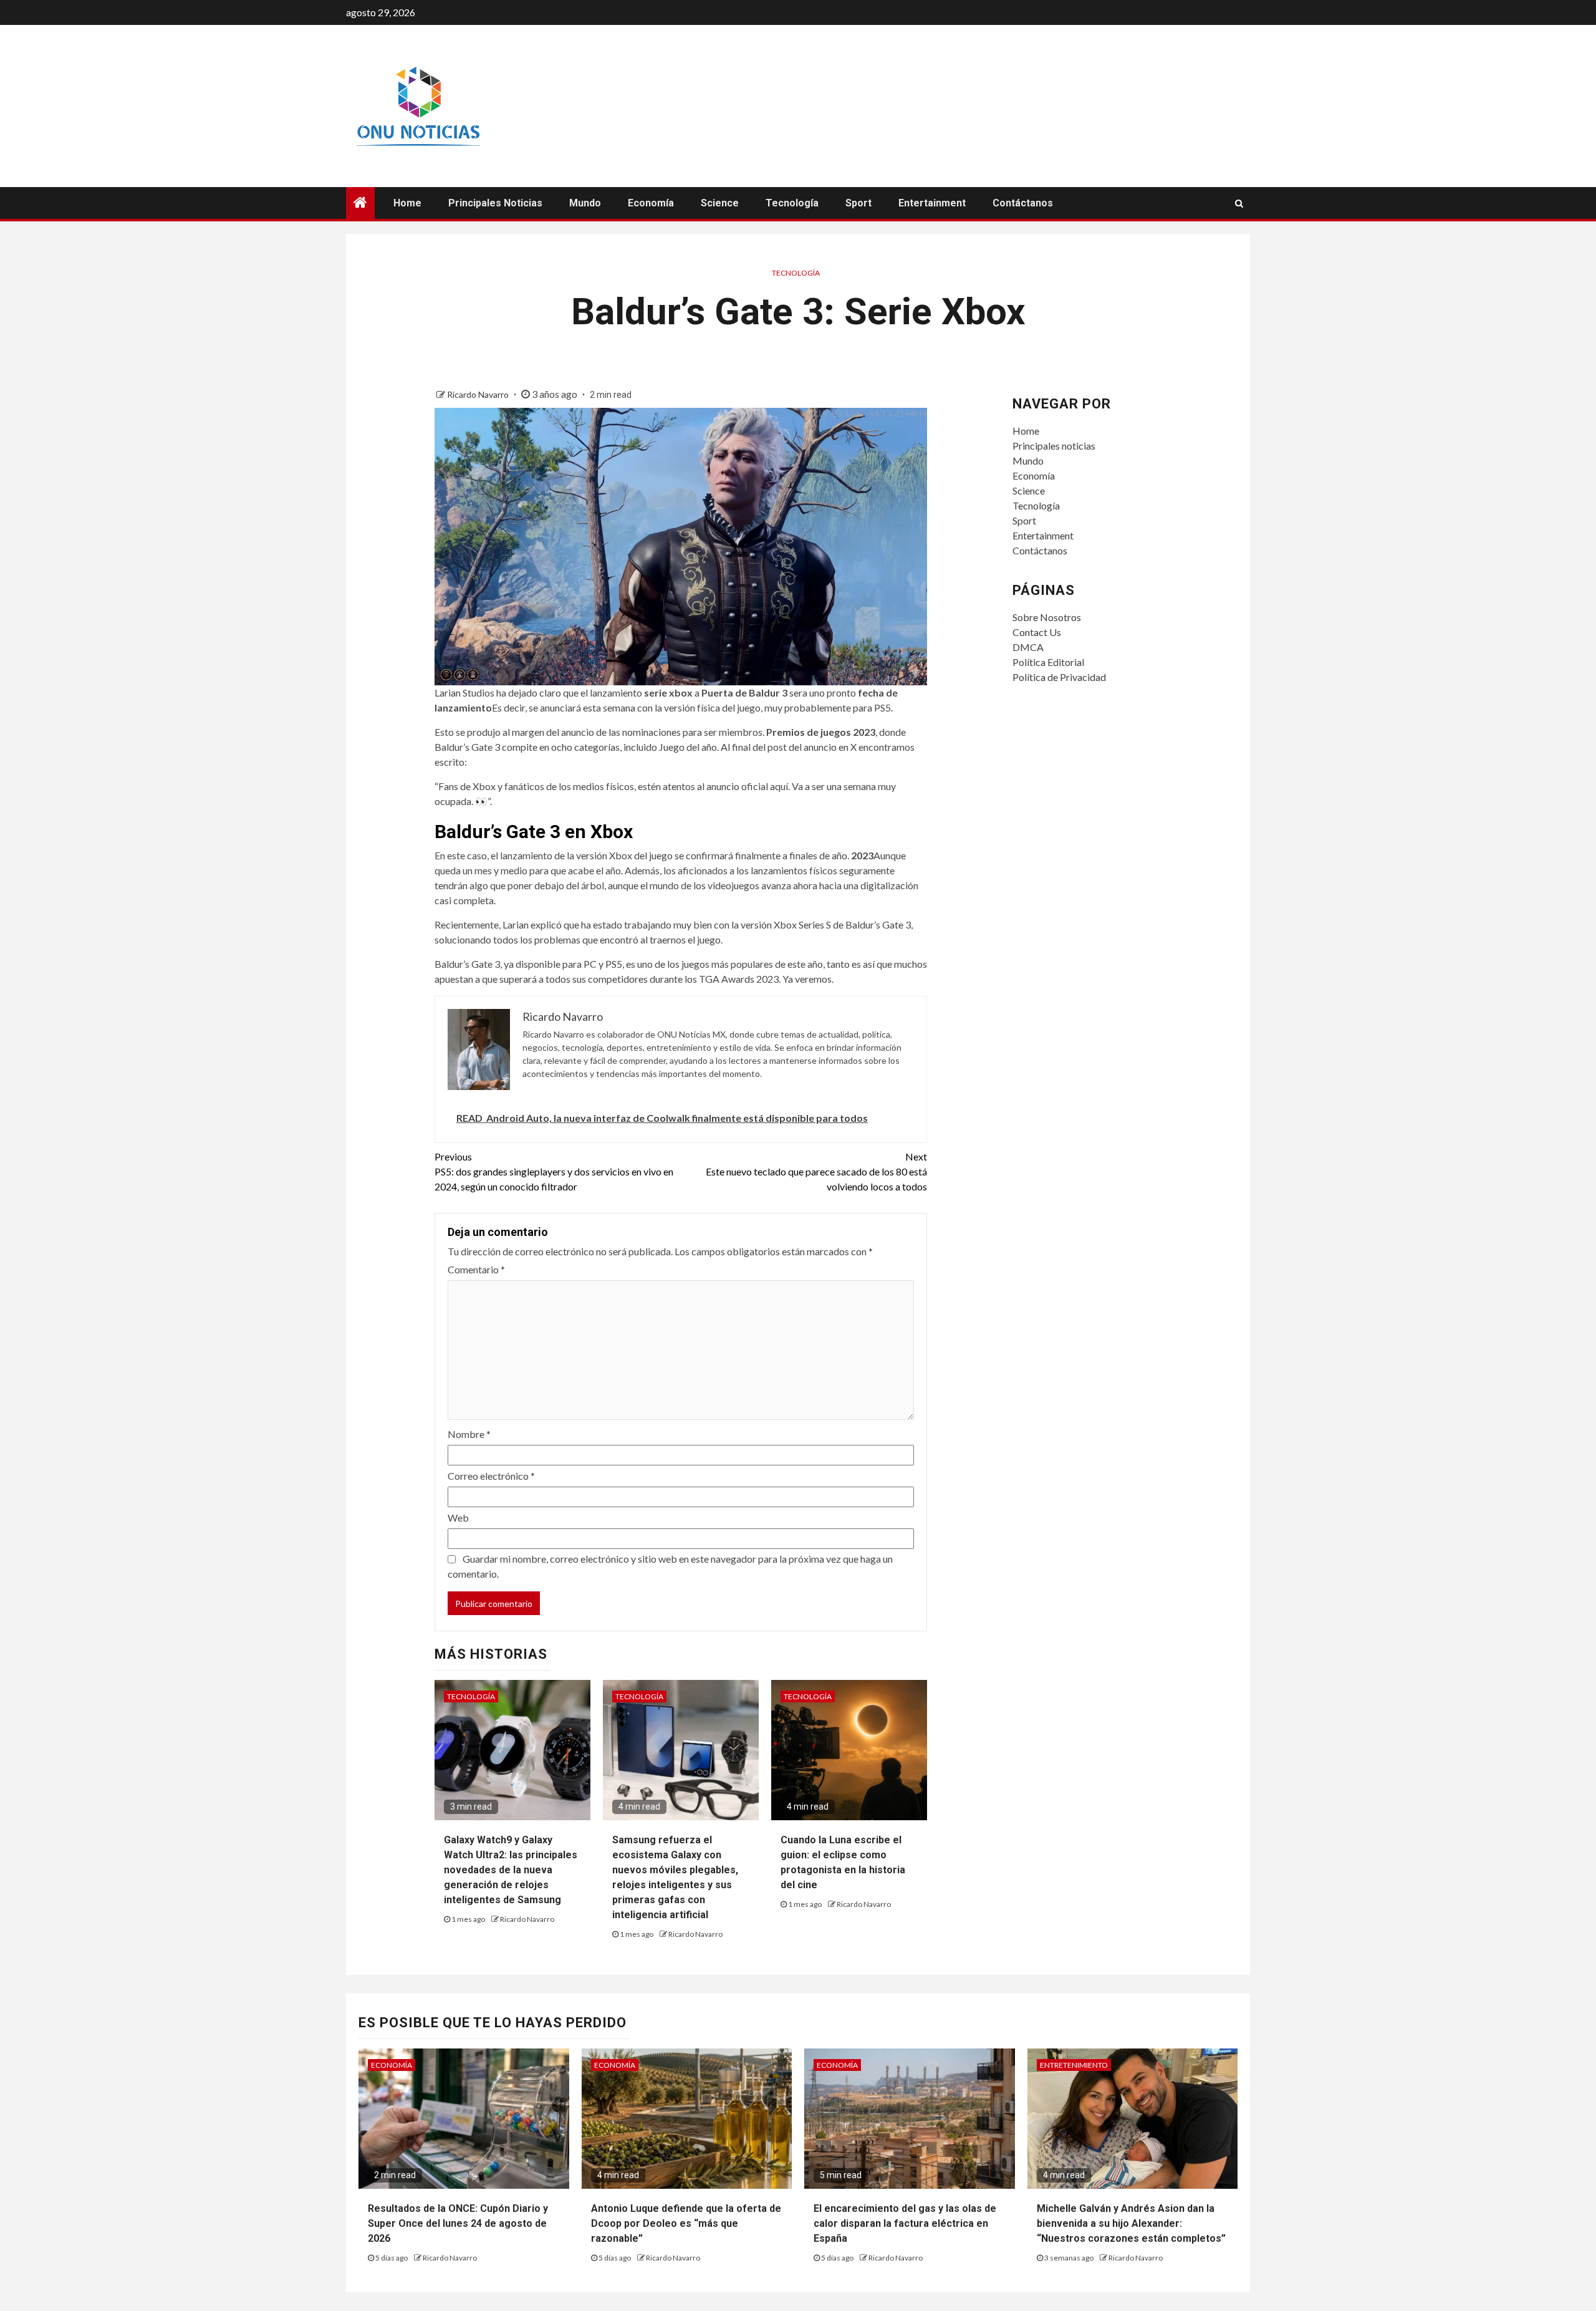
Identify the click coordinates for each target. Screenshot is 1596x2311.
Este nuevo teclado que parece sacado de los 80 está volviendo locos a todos (816, 1171)
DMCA (1028, 647)
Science (720, 203)
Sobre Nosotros (1047, 617)
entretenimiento (1074, 2065)
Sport (858, 203)
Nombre (469, 1434)
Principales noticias (495, 203)
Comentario (476, 1269)
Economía (651, 203)
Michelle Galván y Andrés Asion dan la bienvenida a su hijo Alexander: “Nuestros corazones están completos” (1131, 2223)
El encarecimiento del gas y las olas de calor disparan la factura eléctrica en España (905, 2223)
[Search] (1239, 203)
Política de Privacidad (1059, 677)
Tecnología (792, 203)
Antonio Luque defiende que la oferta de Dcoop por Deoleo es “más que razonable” (686, 2223)
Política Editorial (1048, 662)
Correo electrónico (491, 1476)
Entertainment (932, 203)
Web (458, 1517)
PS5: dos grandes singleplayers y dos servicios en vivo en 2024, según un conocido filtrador (554, 1171)
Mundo (585, 203)
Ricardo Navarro (479, 394)
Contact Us (1037, 632)
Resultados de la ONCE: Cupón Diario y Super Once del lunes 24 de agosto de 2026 (458, 2223)
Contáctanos (1023, 203)
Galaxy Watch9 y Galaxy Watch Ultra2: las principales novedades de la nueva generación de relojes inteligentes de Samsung (511, 1870)
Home (407, 203)
